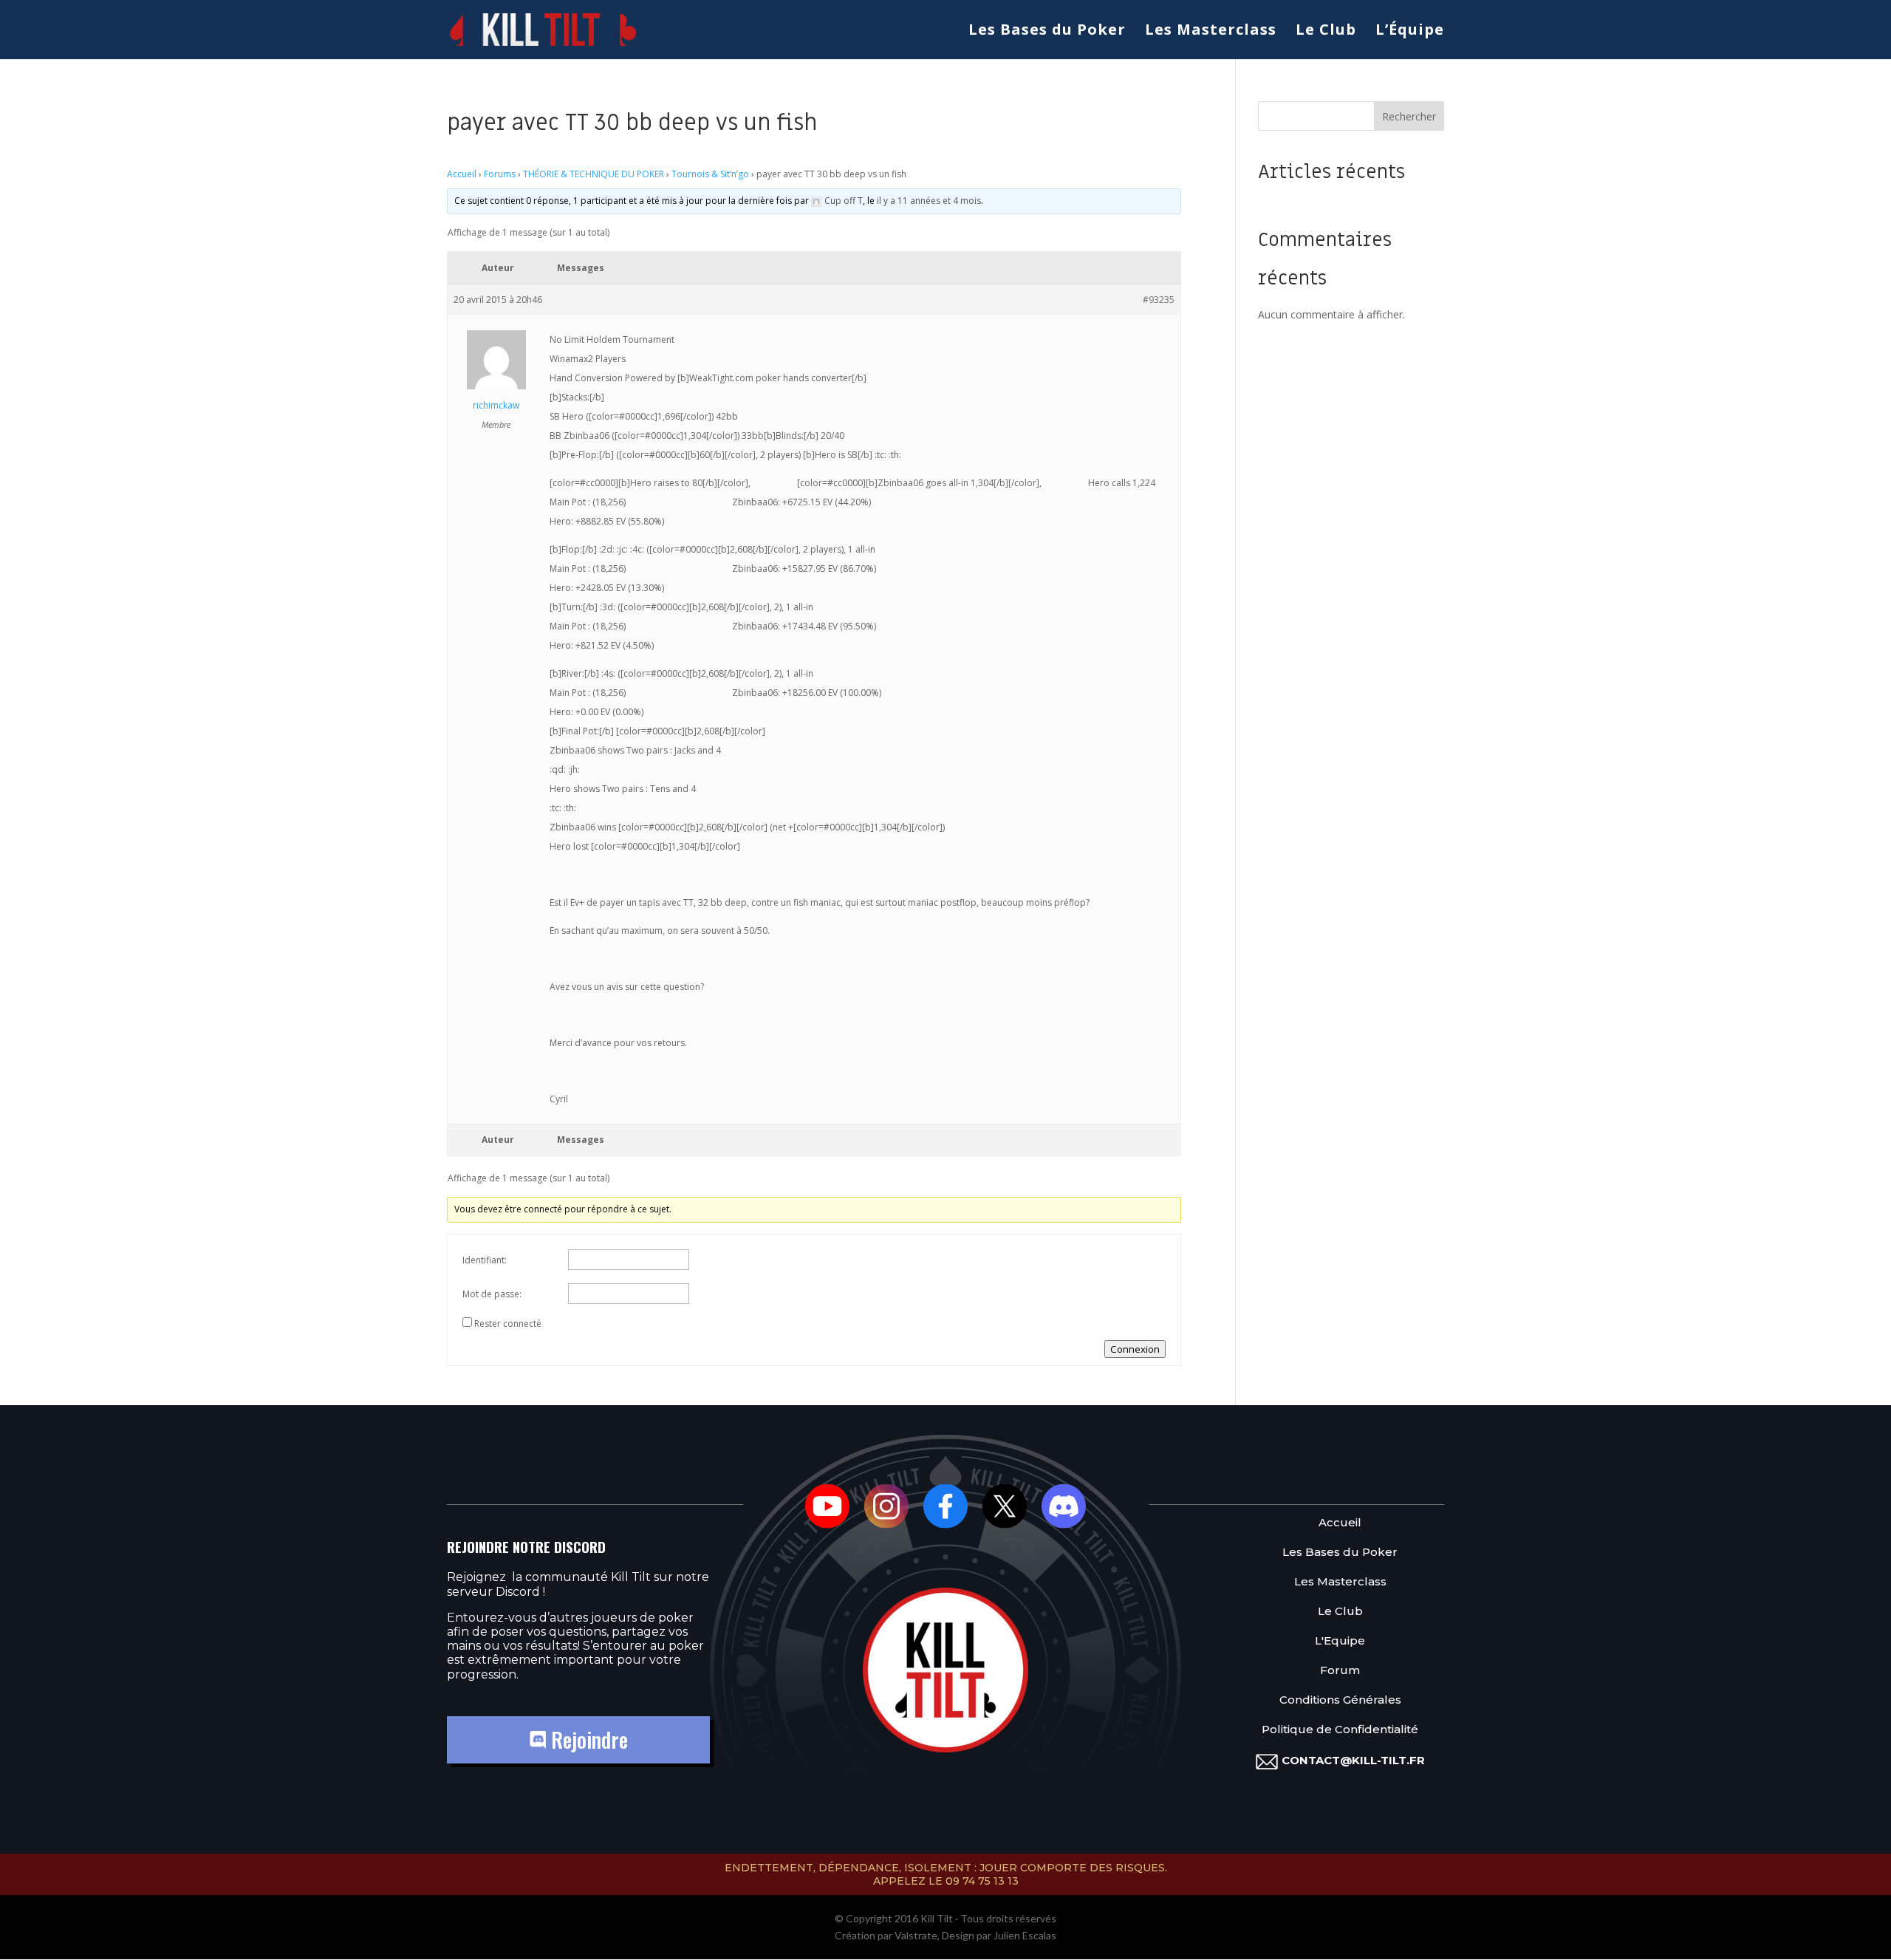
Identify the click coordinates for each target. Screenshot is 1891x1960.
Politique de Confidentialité (1340, 1730)
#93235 (1159, 300)
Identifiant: (485, 1260)
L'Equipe (1340, 1641)
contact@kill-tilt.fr (1353, 1760)
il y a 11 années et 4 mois (929, 201)
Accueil (462, 174)
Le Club (1326, 32)
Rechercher (1409, 116)
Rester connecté (508, 1324)
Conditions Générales (1340, 1700)
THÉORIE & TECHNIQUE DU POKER (594, 174)
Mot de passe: (492, 1294)
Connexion (1135, 1349)
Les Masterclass (1211, 32)
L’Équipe (1410, 32)
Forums (500, 174)
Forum (1340, 1671)
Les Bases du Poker (1047, 32)
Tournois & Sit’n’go (710, 174)
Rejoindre (587, 1739)
